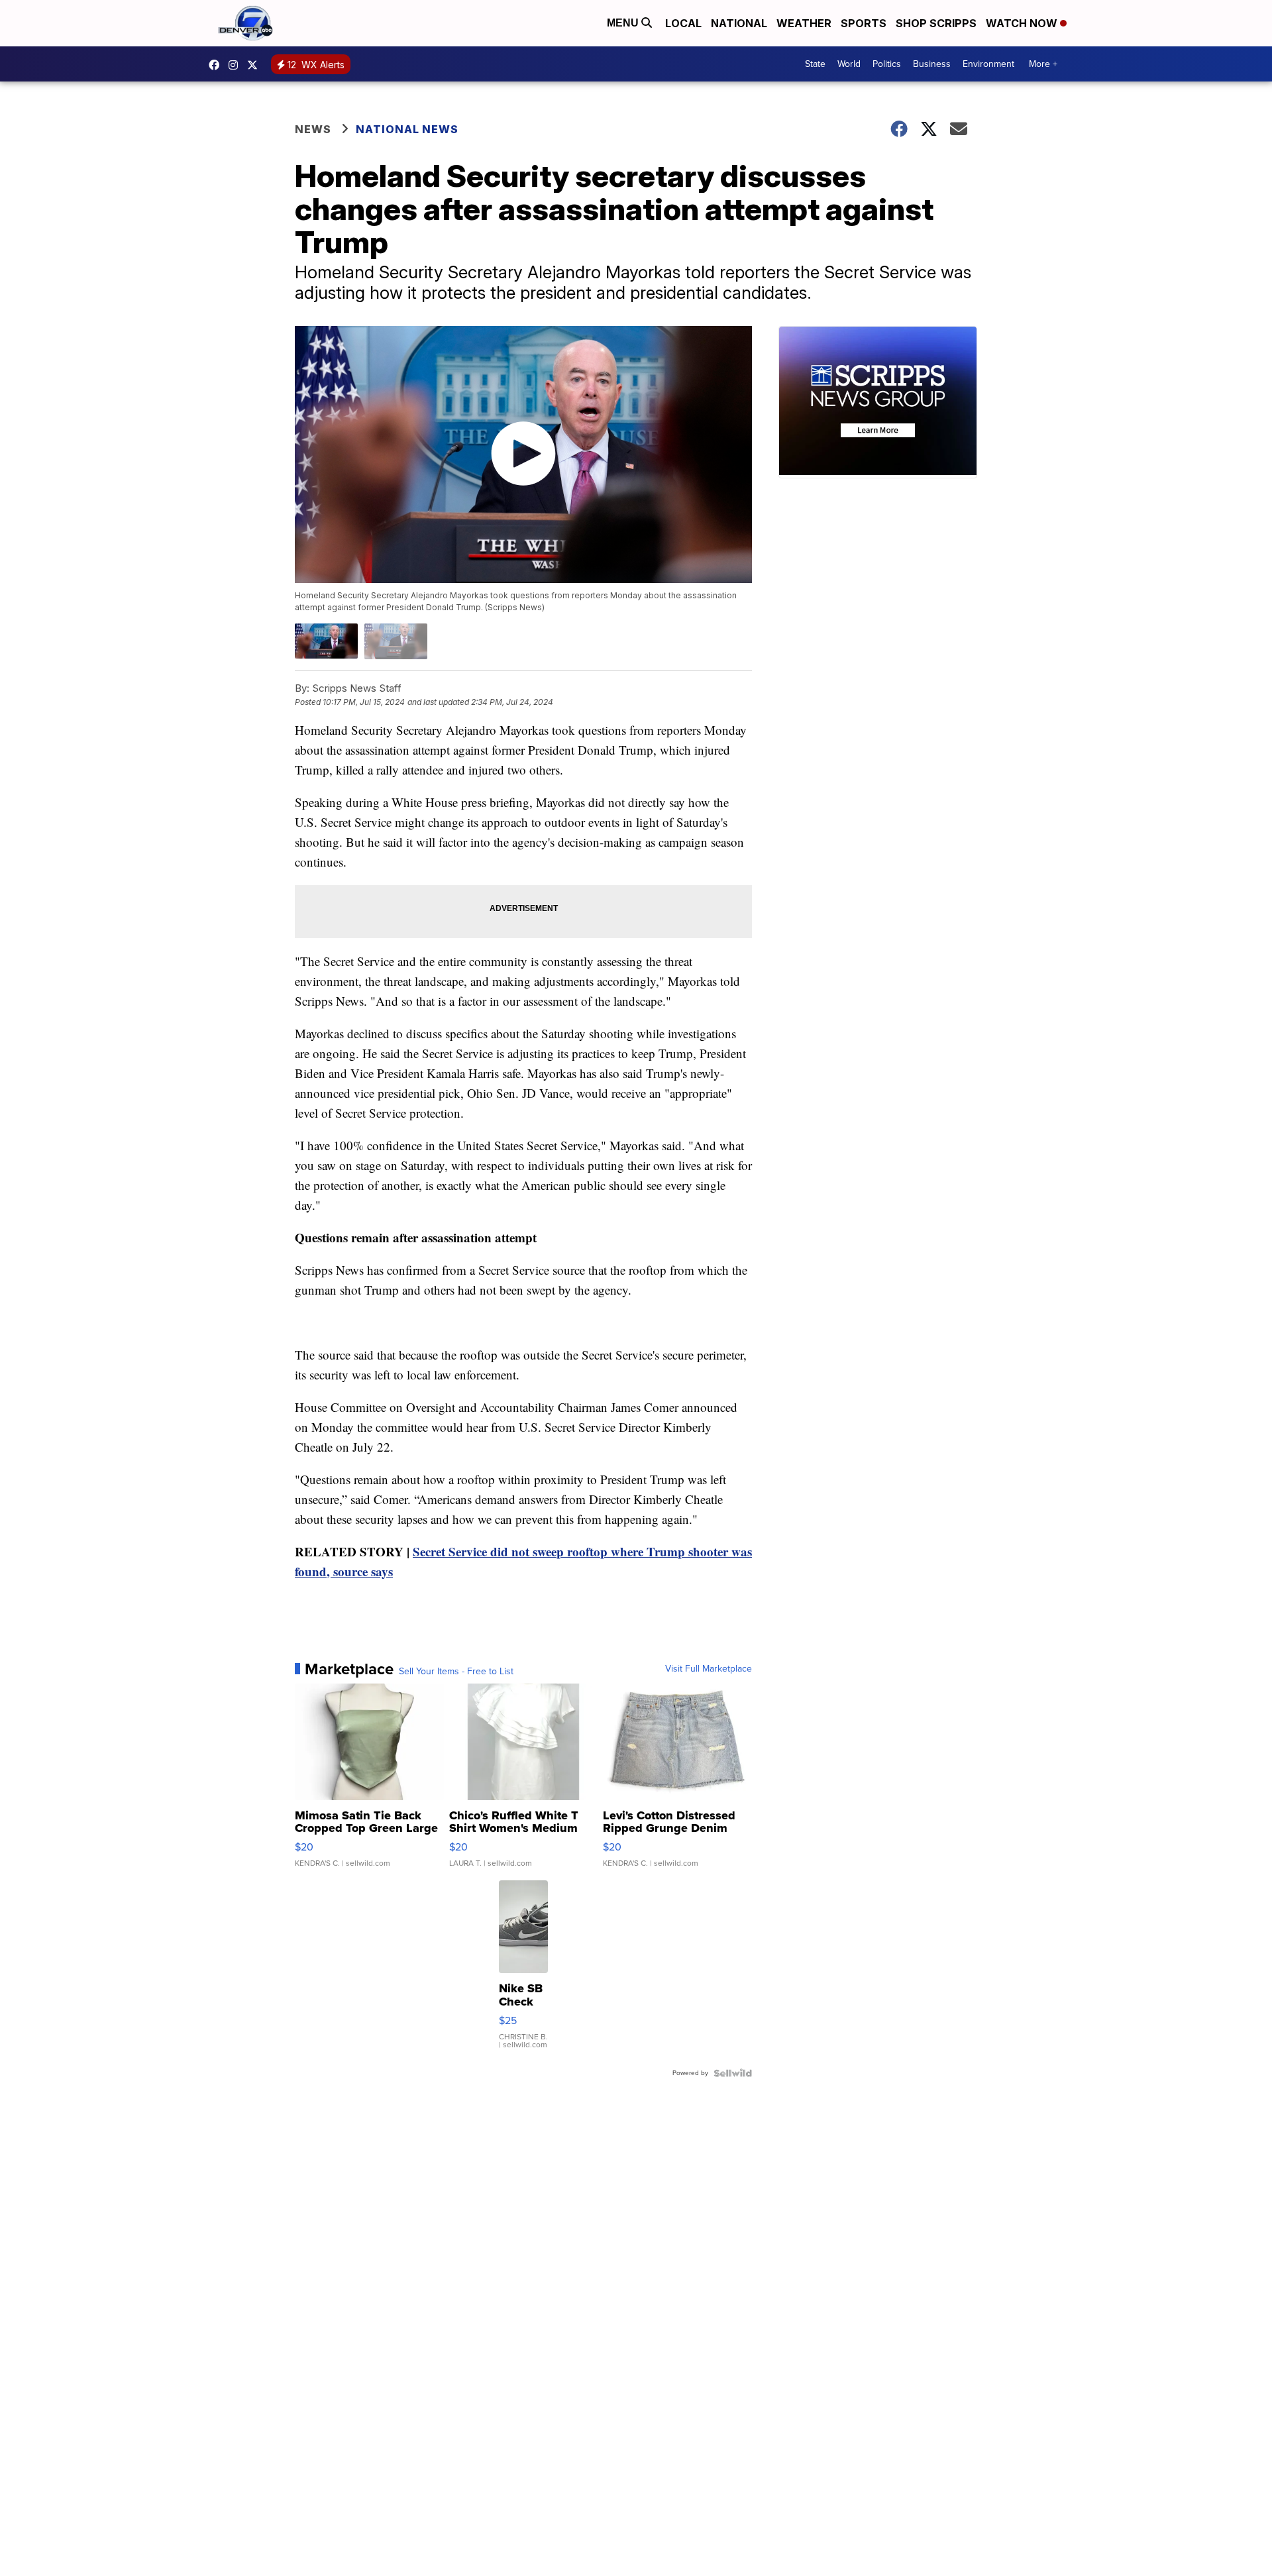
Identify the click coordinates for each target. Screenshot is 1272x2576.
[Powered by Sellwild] (733, 2073)
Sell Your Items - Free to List (456, 1672)
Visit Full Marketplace (709, 1669)
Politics (887, 64)
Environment (988, 64)
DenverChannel (256, 65)
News (313, 129)
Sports (864, 23)
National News (407, 129)
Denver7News (217, 65)
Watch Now (1023, 23)
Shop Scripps (936, 23)
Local (683, 23)
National (739, 23)
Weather (804, 23)
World (849, 64)
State (815, 64)
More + (1043, 64)
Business (932, 64)
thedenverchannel (237, 65)
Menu (624, 23)
